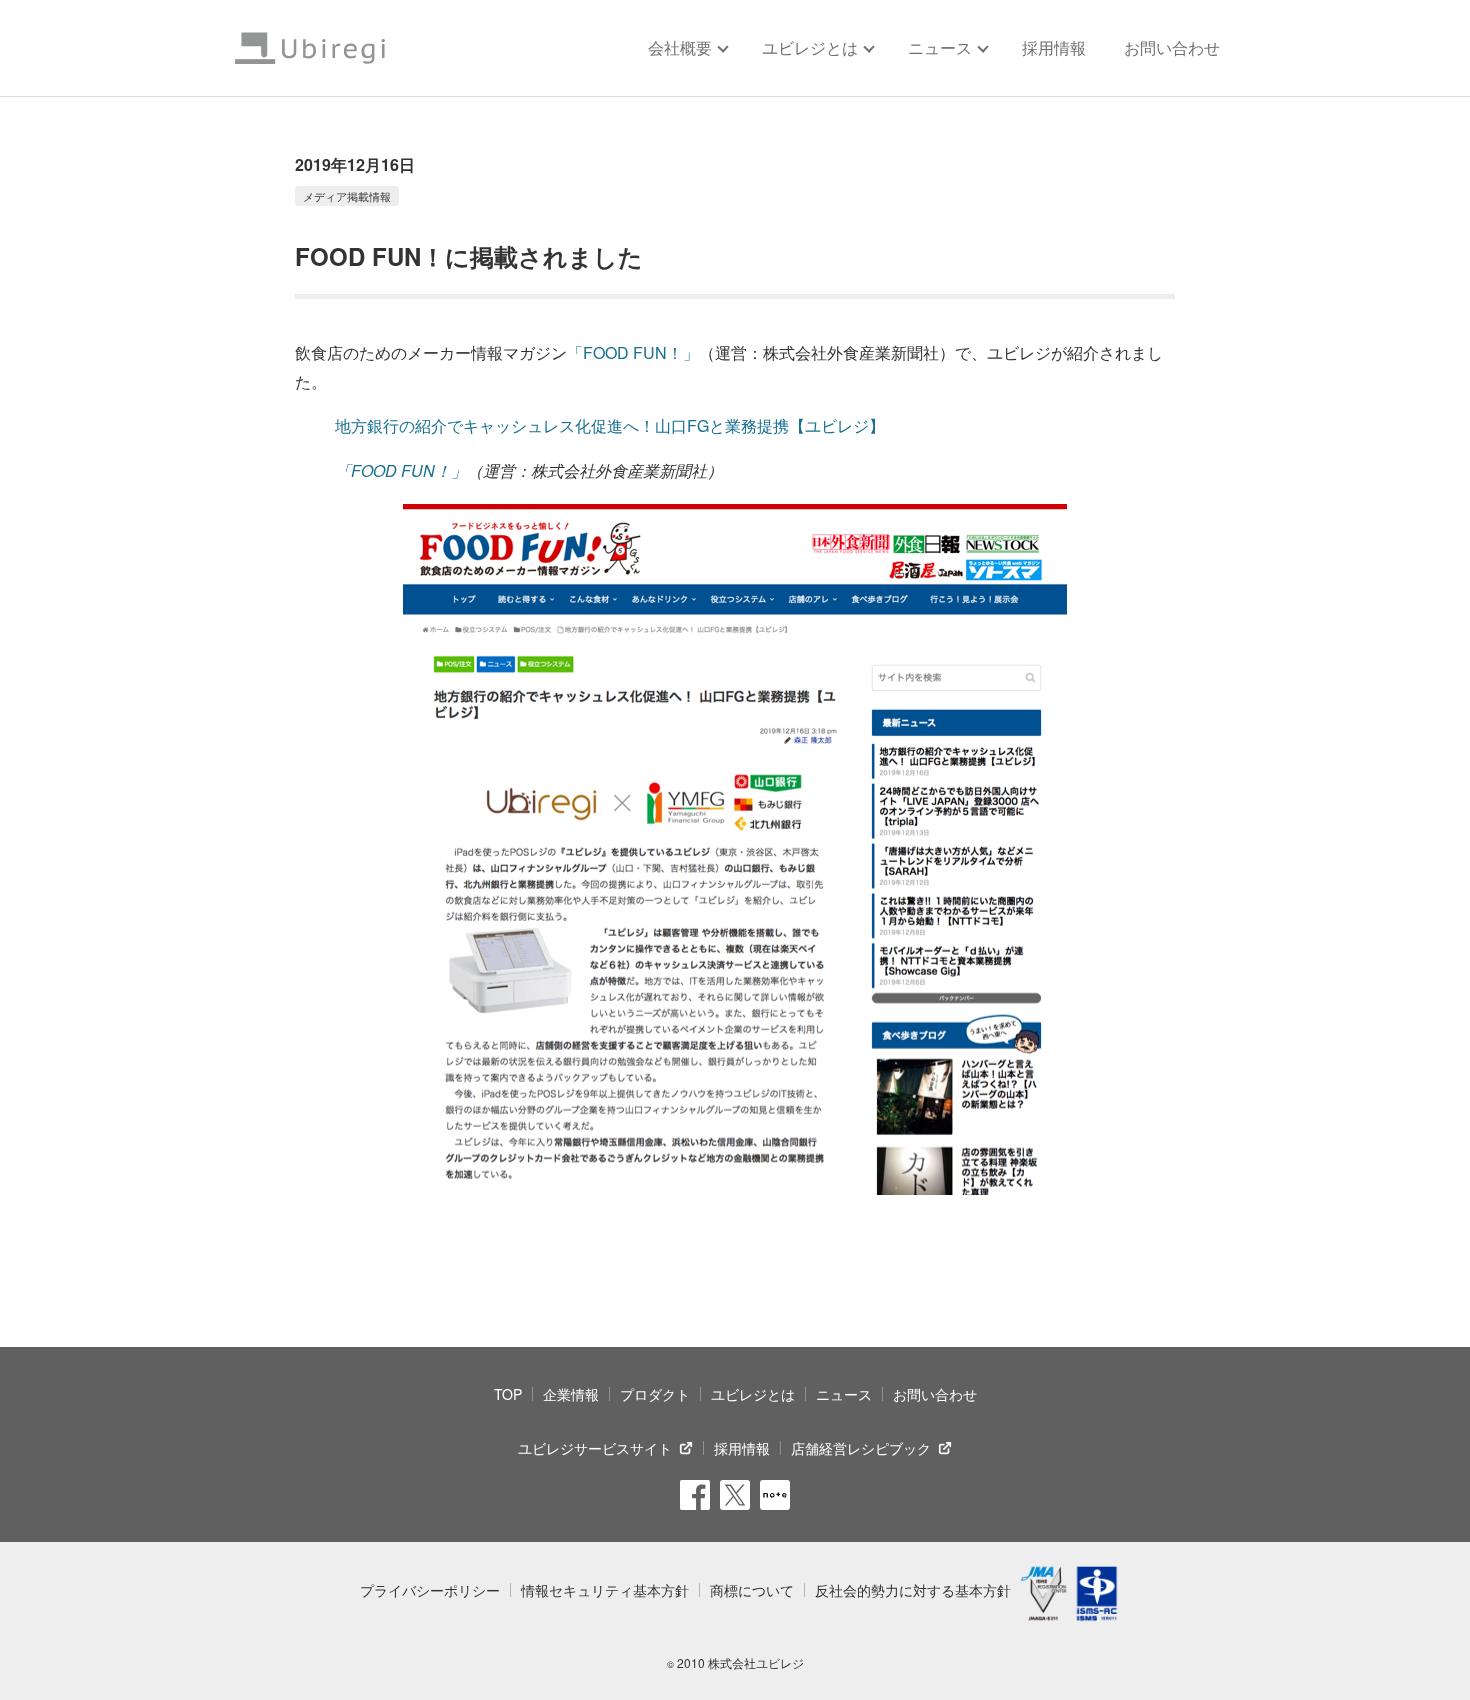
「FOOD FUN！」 (633, 352)
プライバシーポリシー (430, 1590)
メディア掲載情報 (347, 196)
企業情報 (571, 1394)
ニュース (844, 1394)
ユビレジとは (753, 1394)
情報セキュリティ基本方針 (605, 1590)
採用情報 (1054, 47)
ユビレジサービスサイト (595, 1448)
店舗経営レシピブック (861, 1448)
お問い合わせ (1172, 47)
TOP (508, 1394)
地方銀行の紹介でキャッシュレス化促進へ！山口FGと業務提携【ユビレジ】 (610, 425)
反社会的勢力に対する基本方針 (913, 1590)
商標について (752, 1590)
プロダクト (655, 1394)
